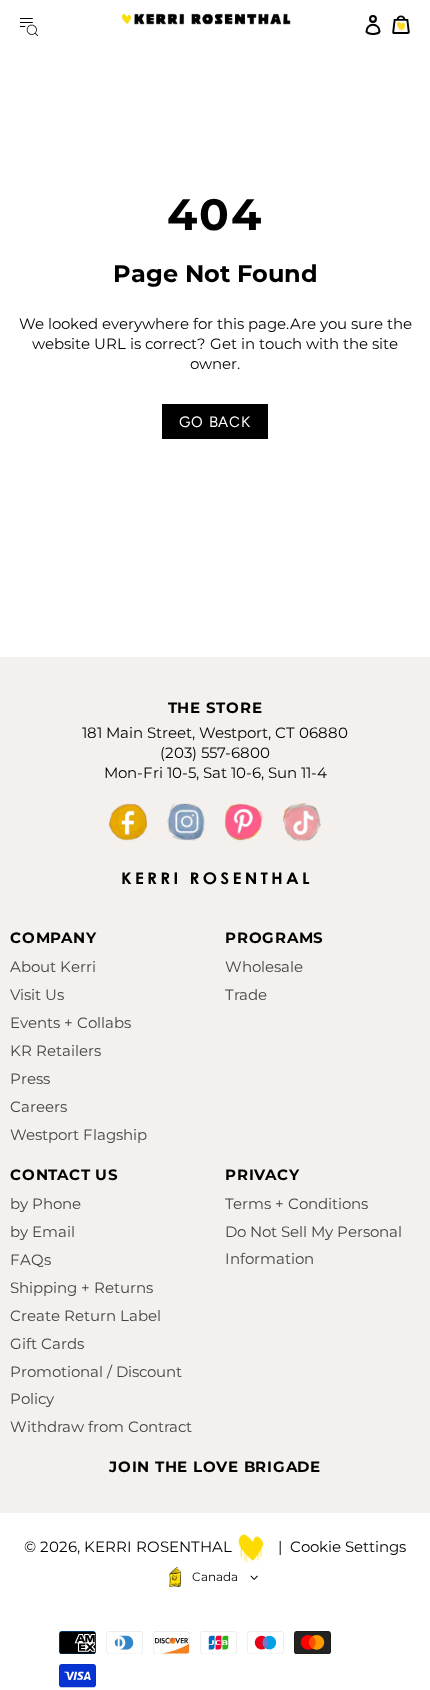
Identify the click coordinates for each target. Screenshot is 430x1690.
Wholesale (264, 966)
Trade (246, 994)
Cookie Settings (348, 1546)
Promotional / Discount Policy (96, 1385)
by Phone (45, 1203)
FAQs (30, 1259)
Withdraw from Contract (101, 1426)
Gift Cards (47, 1343)
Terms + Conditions (296, 1203)
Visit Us (37, 994)
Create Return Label (85, 1315)
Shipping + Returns (81, 1287)
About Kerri (53, 966)
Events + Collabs (70, 1022)
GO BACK (214, 422)
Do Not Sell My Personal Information (313, 1245)
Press (30, 1078)
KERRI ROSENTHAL (206, 25)
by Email (42, 1231)
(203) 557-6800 (215, 752)
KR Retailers (55, 1050)
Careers (38, 1106)
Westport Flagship (78, 1134)
